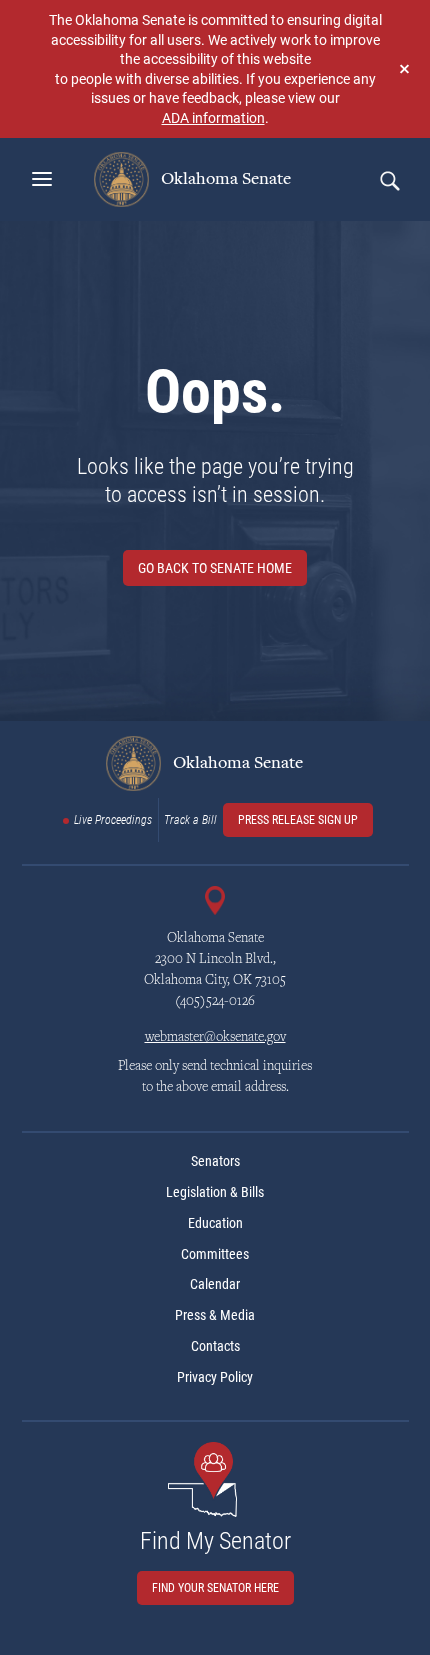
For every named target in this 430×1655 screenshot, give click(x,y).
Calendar (215, 1284)
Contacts (215, 1346)
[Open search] (389, 180)
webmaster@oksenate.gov (215, 1038)
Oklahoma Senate (224, 179)
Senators (215, 1161)
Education (215, 1223)
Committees (215, 1254)
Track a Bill (190, 820)
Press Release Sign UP (298, 820)
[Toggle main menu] (42, 179)
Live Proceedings (113, 820)
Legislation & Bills (215, 1192)
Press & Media (215, 1315)
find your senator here (215, 1588)
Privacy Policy (215, 1377)
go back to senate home (215, 568)
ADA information (213, 117)
